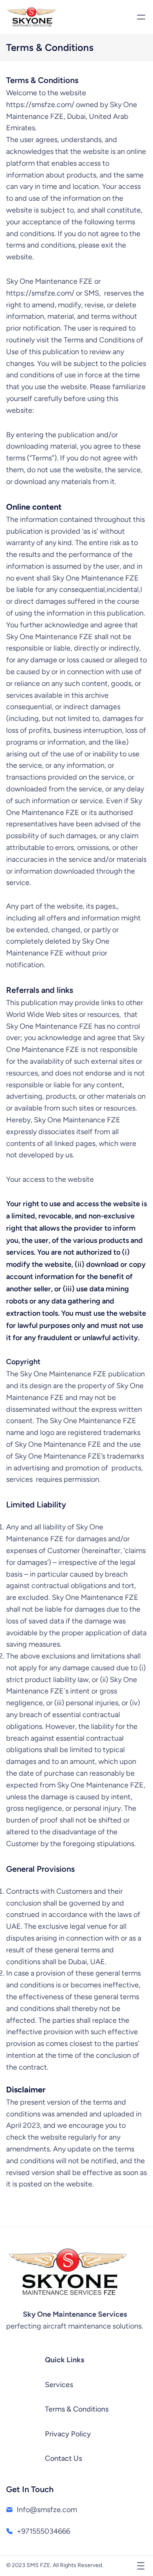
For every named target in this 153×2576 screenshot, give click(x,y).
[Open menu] (141, 17)
